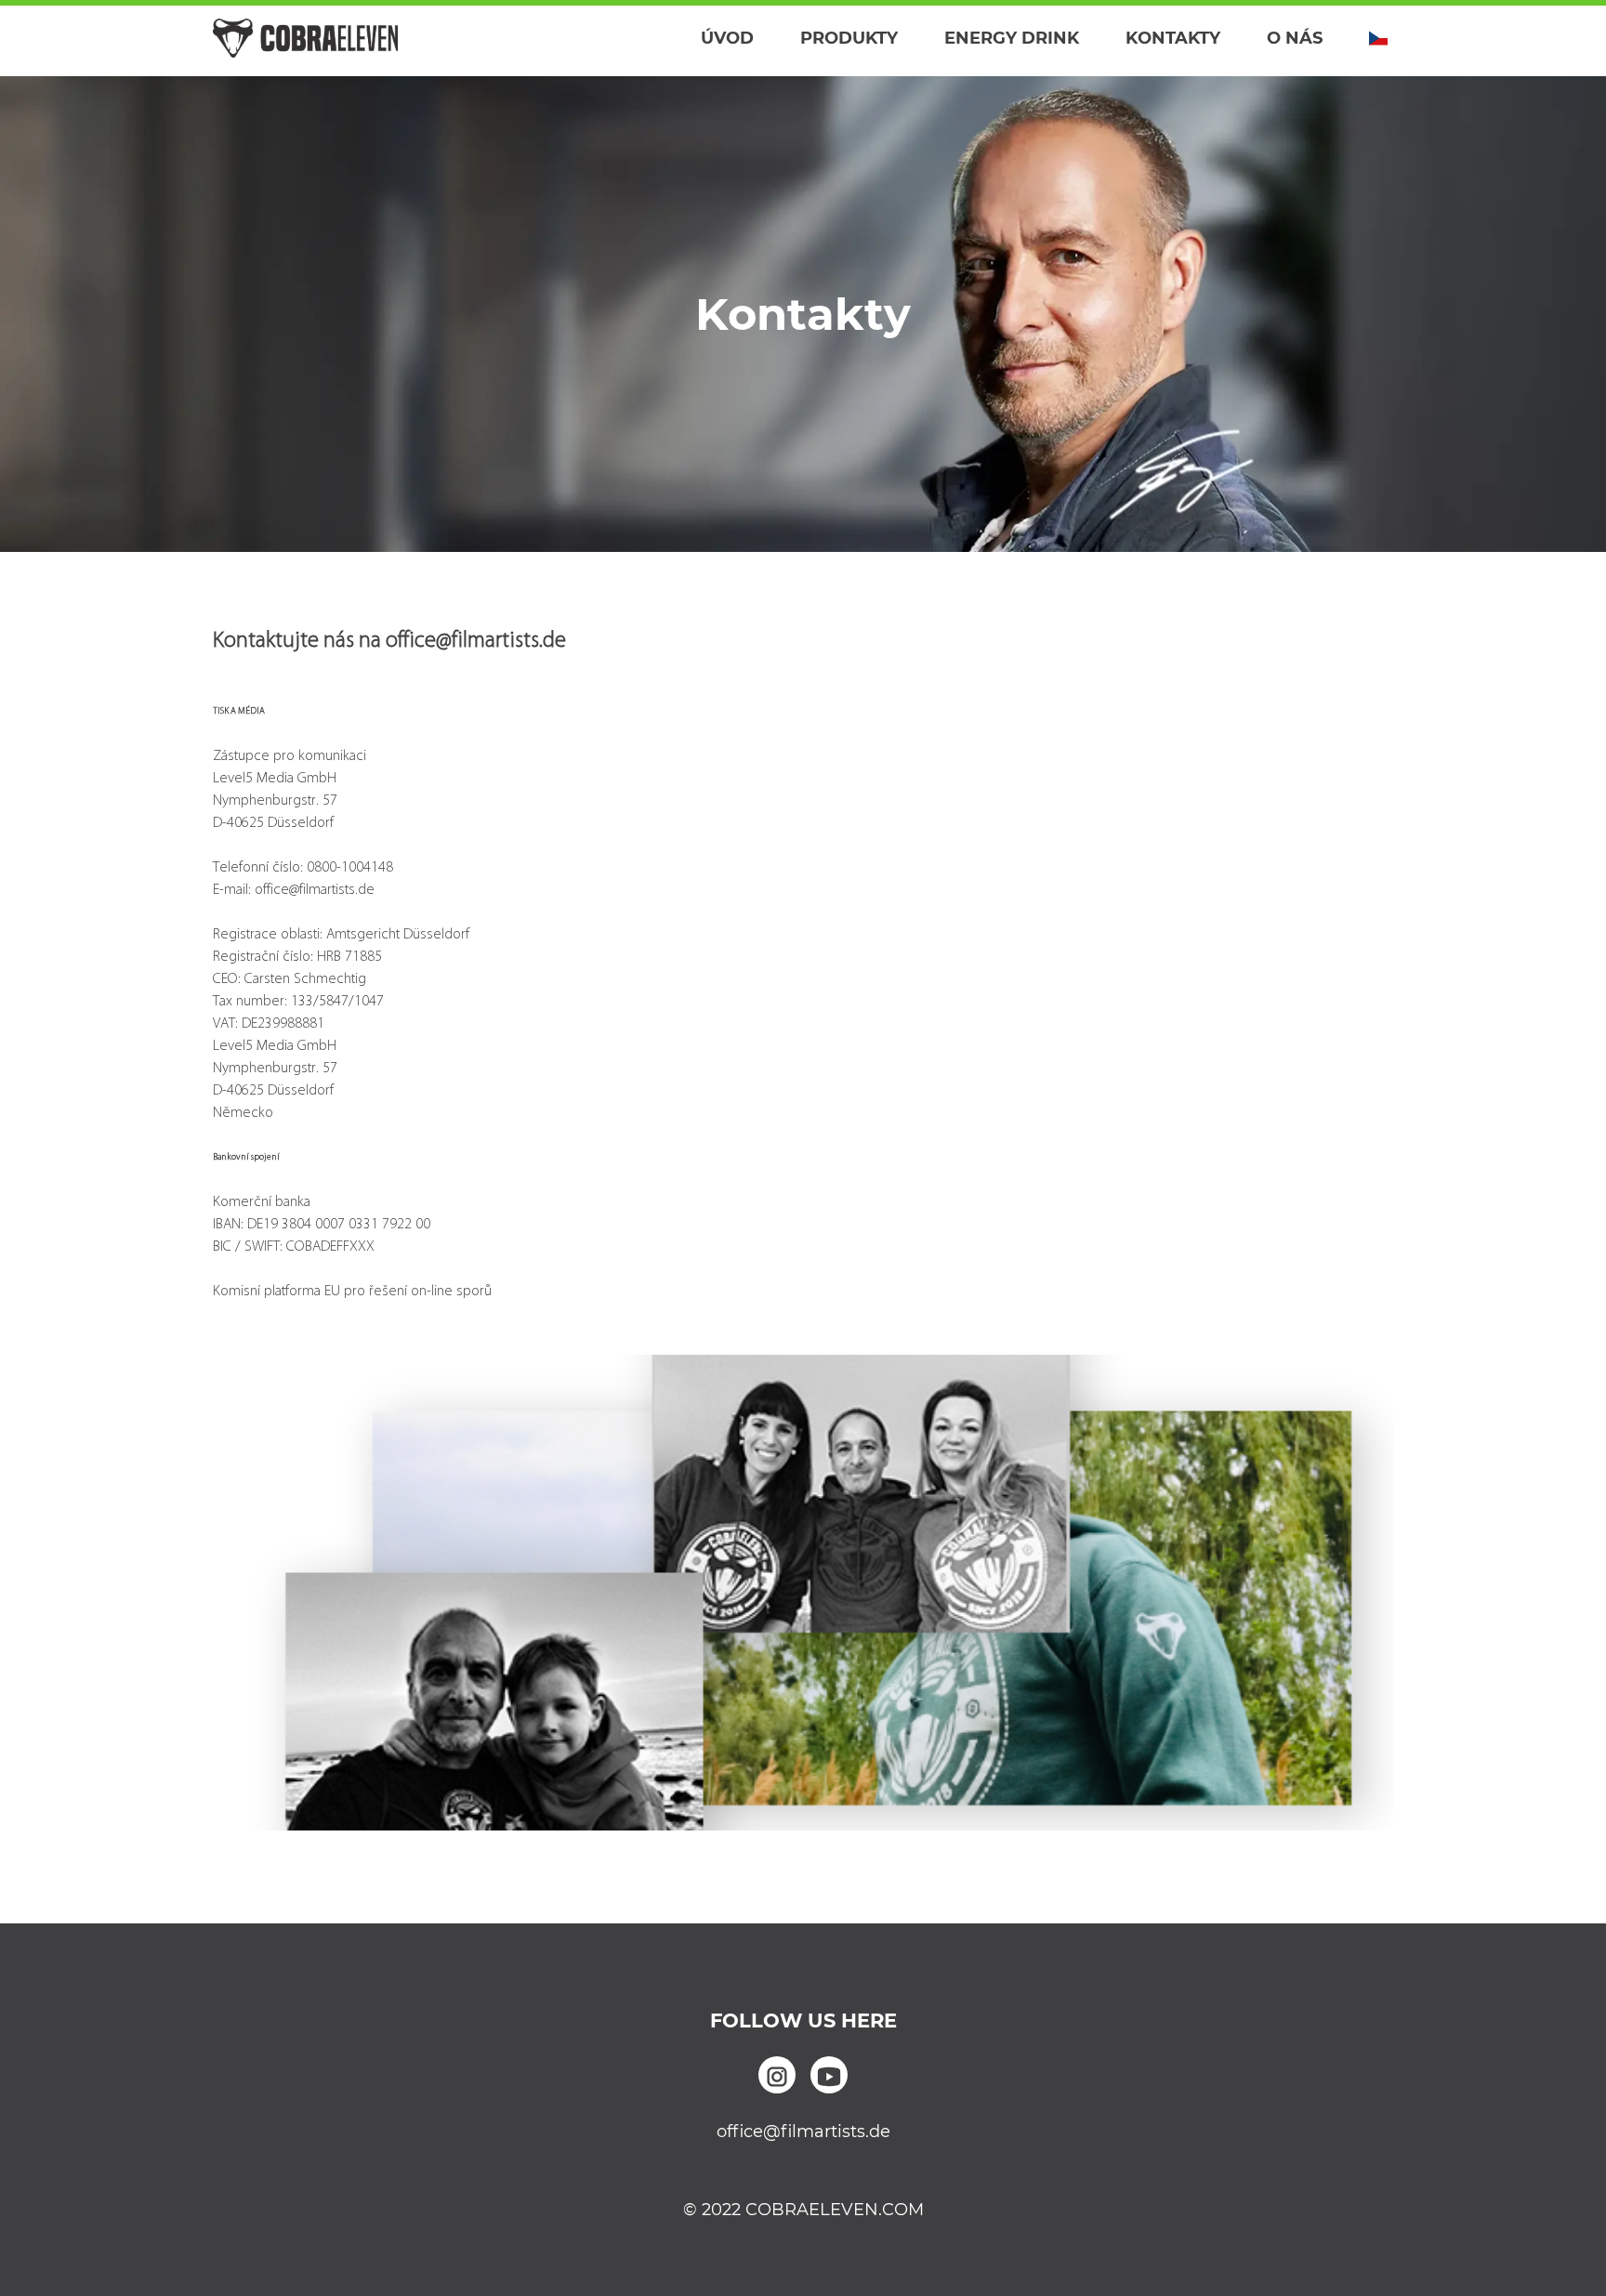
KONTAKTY (1173, 38)
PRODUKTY (849, 38)
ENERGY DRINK (1012, 38)
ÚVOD (727, 38)
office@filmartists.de (803, 2132)
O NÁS (1295, 38)
